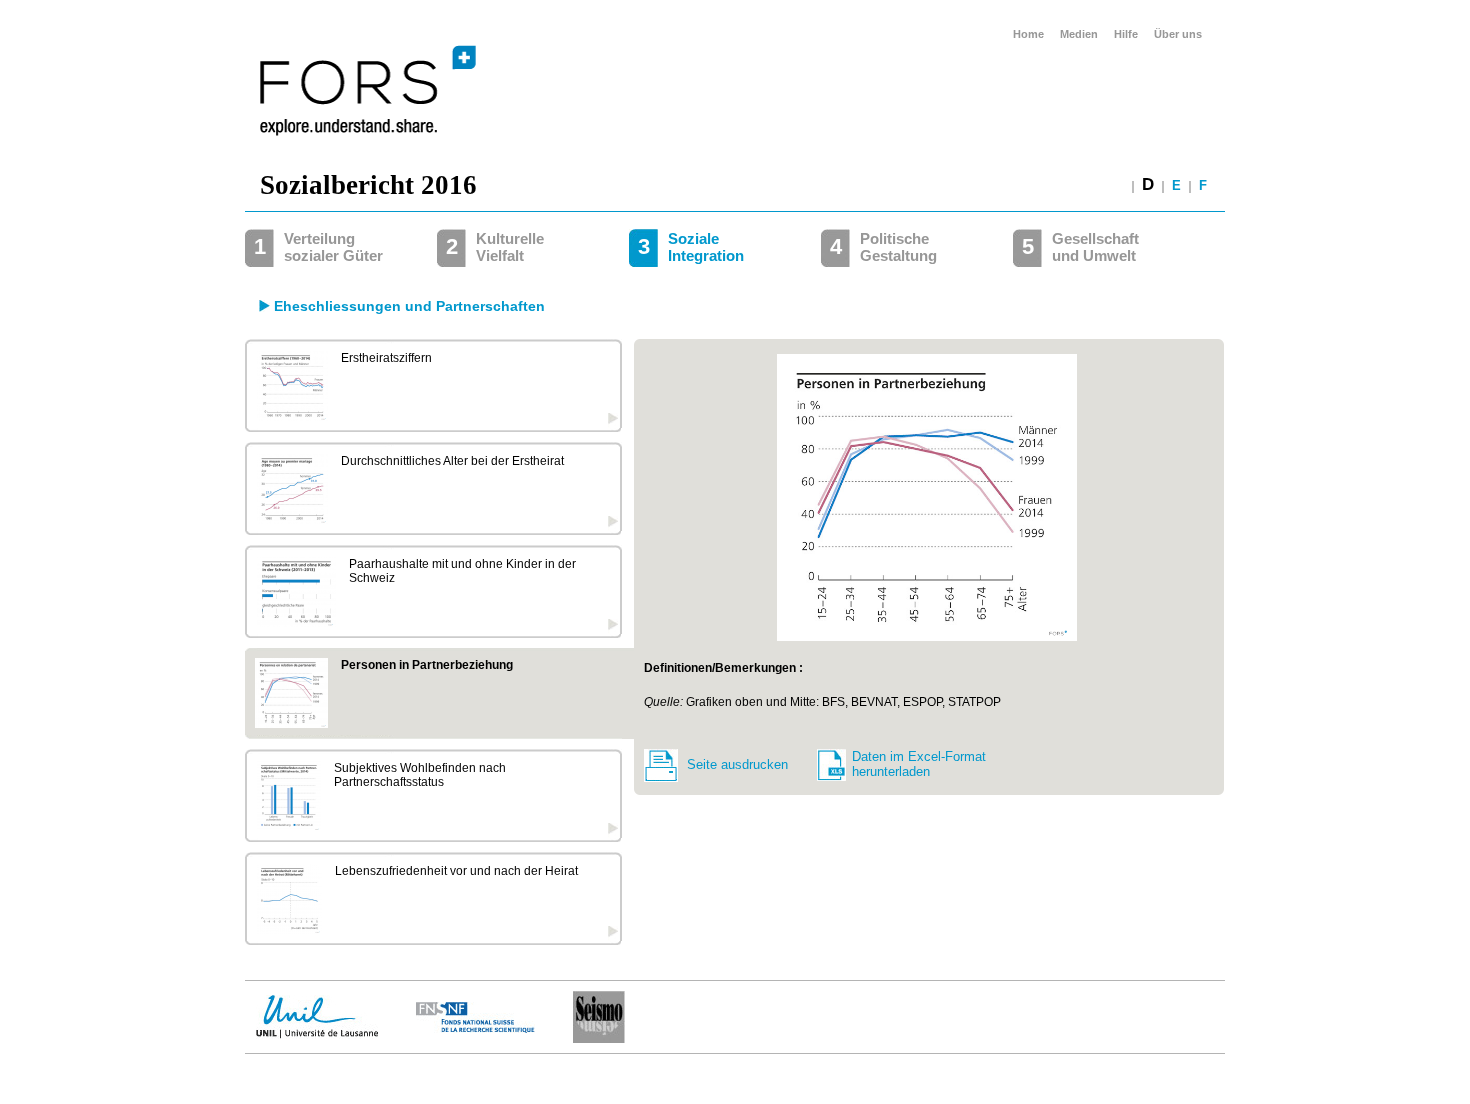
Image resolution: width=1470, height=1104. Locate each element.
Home (1028, 34)
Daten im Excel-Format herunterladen (919, 764)
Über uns (1178, 34)
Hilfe (1126, 34)
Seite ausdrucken (737, 764)
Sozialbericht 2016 (368, 185)
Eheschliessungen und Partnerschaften (409, 306)
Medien (1079, 34)
